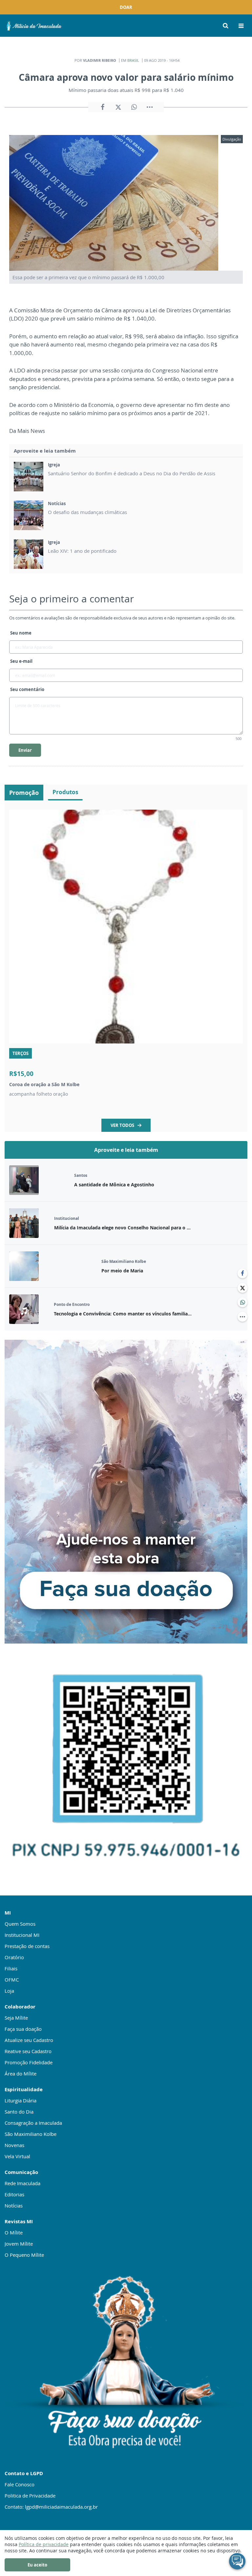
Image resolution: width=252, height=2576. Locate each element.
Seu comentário (27, 689)
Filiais (11, 1968)
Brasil (133, 60)
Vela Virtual (17, 2156)
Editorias (14, 2194)
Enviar (25, 750)
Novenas (14, 2145)
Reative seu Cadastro (28, 2051)
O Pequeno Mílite (24, 2255)
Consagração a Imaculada (33, 2123)
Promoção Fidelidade (29, 2062)
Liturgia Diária (21, 2100)
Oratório (14, 1957)
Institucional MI (22, 1935)
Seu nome (21, 633)
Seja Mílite (16, 2018)
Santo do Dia (19, 2112)
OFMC (12, 1980)
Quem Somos (20, 1924)
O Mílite (14, 2232)
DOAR (126, 7)
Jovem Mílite (19, 2244)
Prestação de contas (27, 1946)
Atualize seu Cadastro (29, 2040)
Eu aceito (37, 2565)
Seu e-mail (21, 661)
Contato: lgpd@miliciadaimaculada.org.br (51, 2507)
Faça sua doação (23, 2029)
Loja (9, 1991)
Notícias (14, 2206)
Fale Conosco (20, 2484)
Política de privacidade (44, 2544)
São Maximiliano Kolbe (31, 2134)
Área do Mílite (21, 2073)
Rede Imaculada (22, 2183)
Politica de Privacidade (30, 2496)
